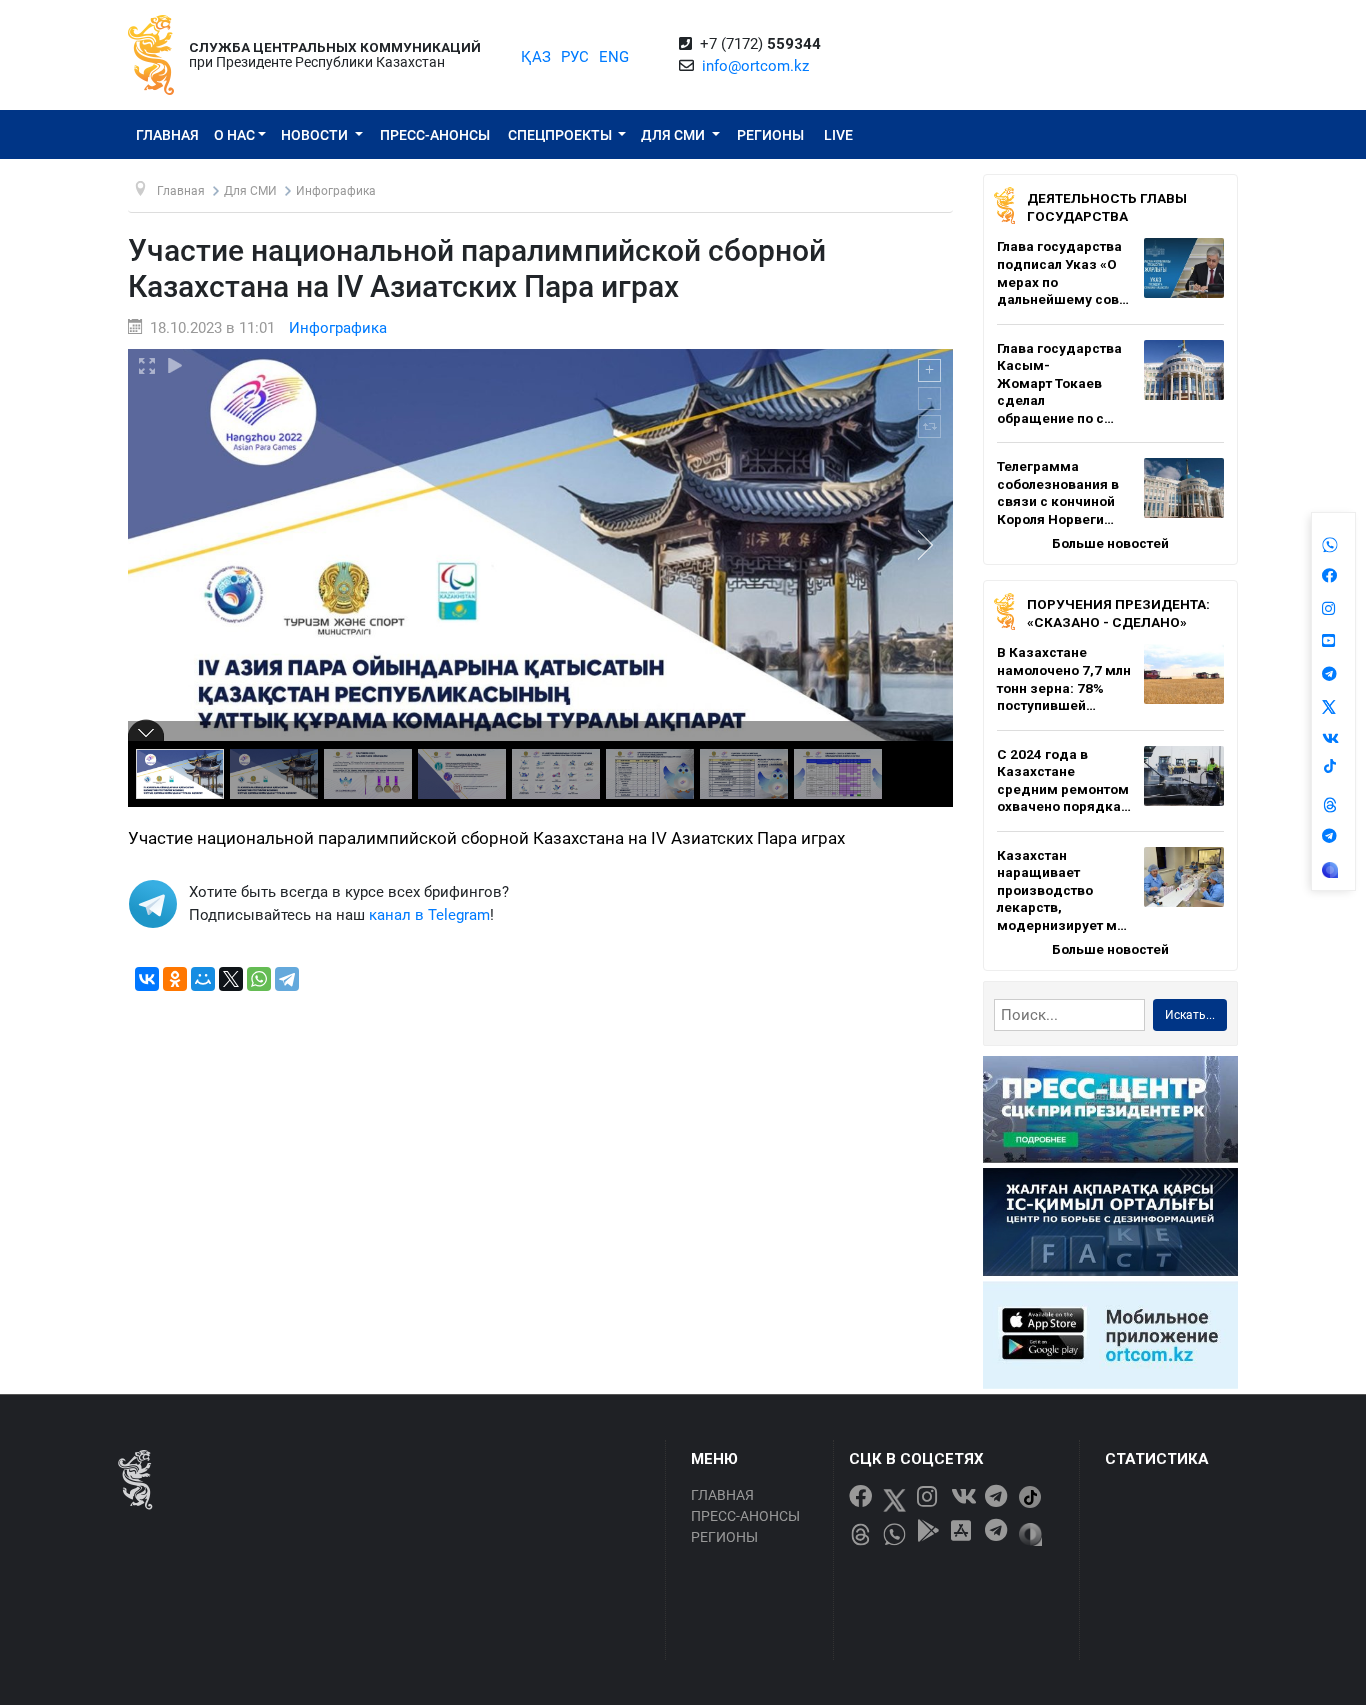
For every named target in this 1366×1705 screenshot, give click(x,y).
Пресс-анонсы (435, 135)
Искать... (1190, 1015)
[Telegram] (287, 979)
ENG (614, 57)
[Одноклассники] (175, 979)
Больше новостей (1110, 543)
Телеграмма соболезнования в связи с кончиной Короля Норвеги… (1058, 492)
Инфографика (338, 328)
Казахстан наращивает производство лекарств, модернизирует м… (1062, 890)
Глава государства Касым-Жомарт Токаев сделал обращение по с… (1059, 383)
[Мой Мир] (203, 979)
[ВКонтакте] (147, 979)
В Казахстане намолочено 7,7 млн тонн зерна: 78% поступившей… (1064, 678)
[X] (231, 979)
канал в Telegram (429, 915)
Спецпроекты (561, 135)
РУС (575, 57)
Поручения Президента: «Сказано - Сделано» (1118, 613)
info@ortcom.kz (755, 66)
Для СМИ (674, 135)
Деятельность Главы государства (1107, 207)
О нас (234, 135)
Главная (167, 135)
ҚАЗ (536, 57)
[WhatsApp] (259, 979)
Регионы (770, 135)
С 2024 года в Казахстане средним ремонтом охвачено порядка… (1064, 780)
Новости (316, 135)
